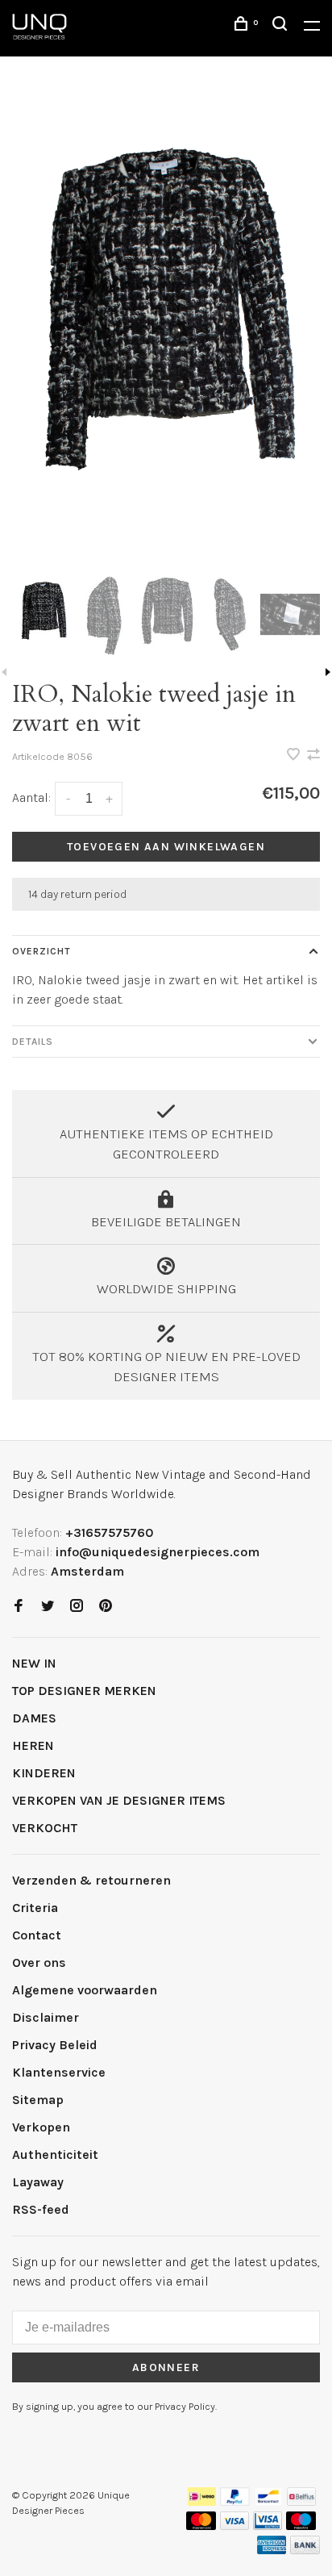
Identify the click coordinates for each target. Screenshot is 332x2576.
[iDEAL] (202, 2501)
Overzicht (41, 951)
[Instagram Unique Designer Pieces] (77, 1607)
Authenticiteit (55, 2154)
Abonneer (166, 2367)
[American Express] (272, 2550)
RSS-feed (41, 2209)
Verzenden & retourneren (91, 1880)
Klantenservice (59, 2072)
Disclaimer (46, 2017)
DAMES (34, 1718)
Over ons (39, 1962)
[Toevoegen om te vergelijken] (313, 756)
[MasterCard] (201, 2526)
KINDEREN (44, 1773)
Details (33, 1042)
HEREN (33, 1745)
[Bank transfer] (305, 2550)
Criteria (35, 1908)
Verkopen (41, 2127)
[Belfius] (301, 2501)
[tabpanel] (166, 330)
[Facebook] (19, 1607)
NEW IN (34, 1663)
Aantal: (31, 797)
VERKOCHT (45, 1828)
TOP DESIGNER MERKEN (84, 1691)
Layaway (38, 2182)
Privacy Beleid (55, 2045)
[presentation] (43, 614)
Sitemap (38, 2100)
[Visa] (235, 2526)
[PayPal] (235, 2501)
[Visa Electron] (268, 2526)
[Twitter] (48, 1607)
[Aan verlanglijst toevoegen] (295, 756)
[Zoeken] (282, 26)
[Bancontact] (268, 2501)
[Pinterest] (106, 1607)
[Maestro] (301, 2526)
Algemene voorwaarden (85, 1990)
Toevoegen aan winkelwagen (166, 847)
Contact (37, 1935)
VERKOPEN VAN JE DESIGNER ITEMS (119, 1800)
